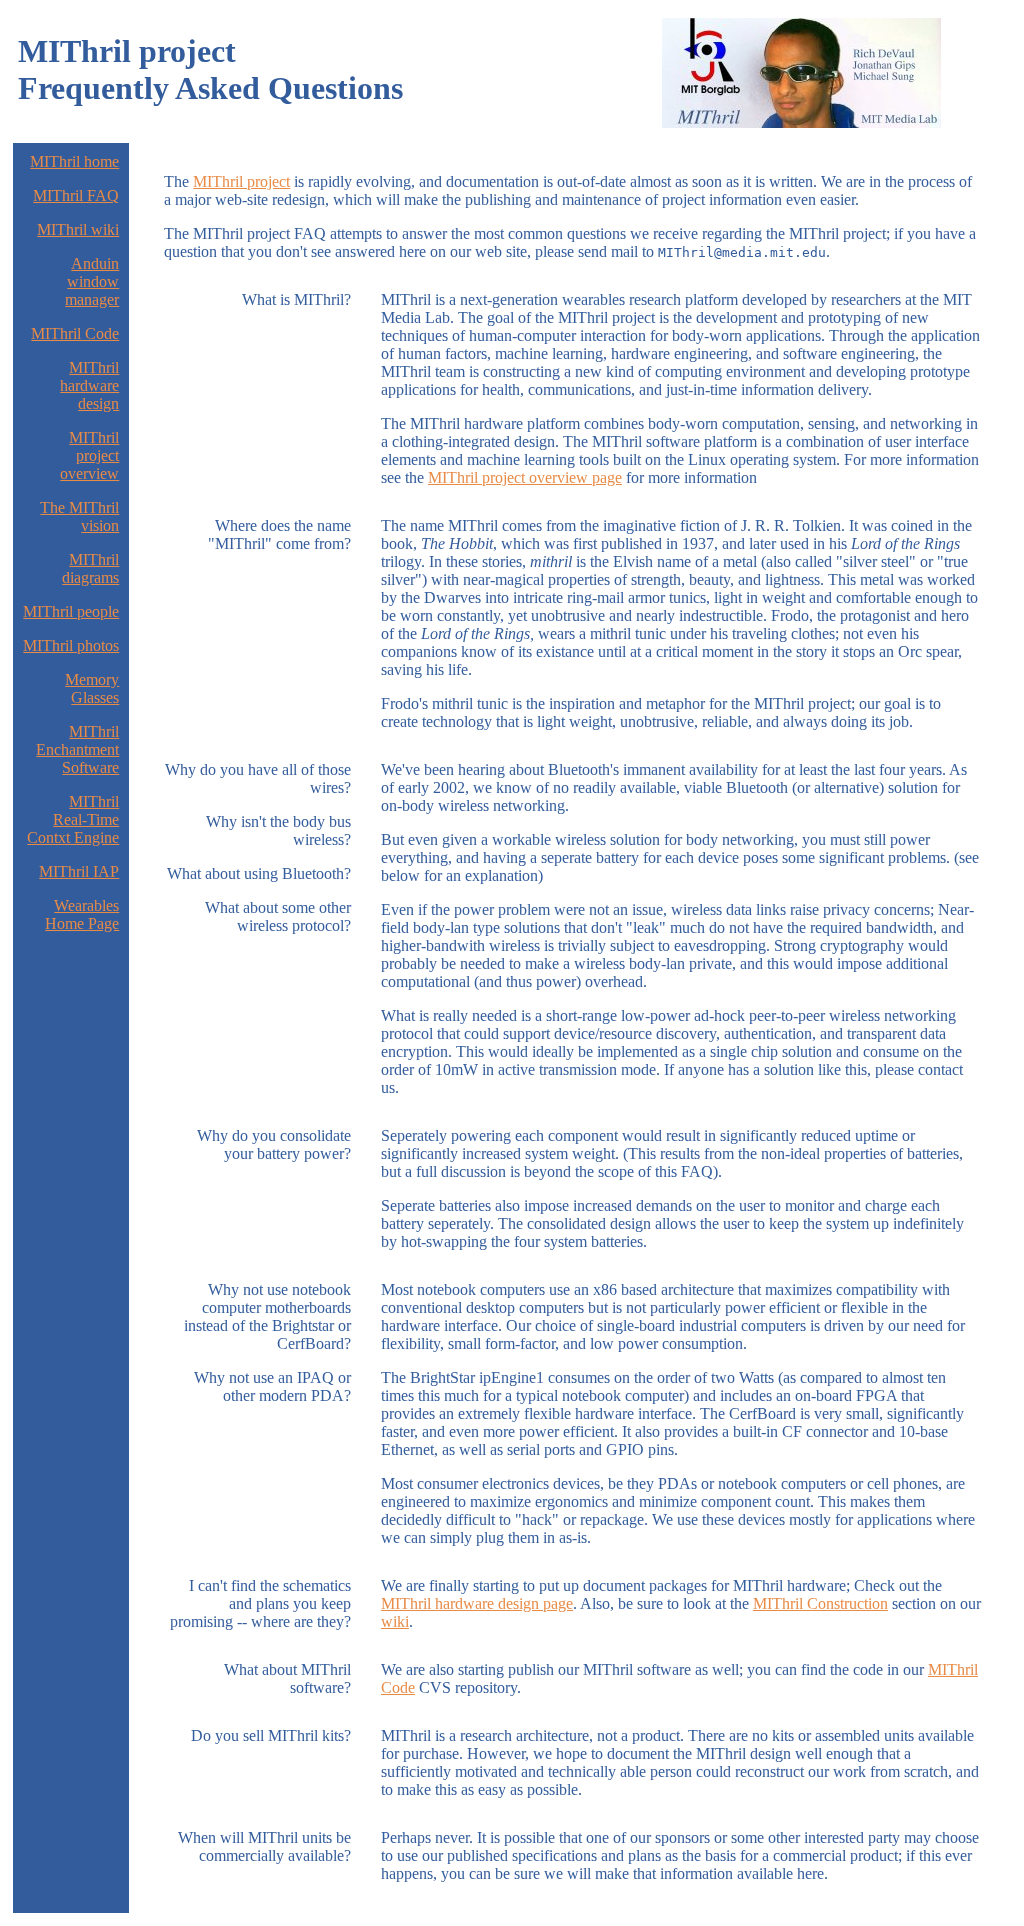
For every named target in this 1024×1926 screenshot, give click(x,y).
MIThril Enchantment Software (77, 749)
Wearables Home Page (82, 914)
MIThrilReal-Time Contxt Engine (73, 819)
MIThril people (71, 611)
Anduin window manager (92, 281)
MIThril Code (75, 333)
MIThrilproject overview (89, 455)
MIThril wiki (78, 229)
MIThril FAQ (76, 195)
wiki (395, 1621)
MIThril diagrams (90, 568)
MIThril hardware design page (477, 1603)
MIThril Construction (820, 1603)
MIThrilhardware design (89, 385)
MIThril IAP (79, 871)
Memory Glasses (92, 688)
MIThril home (74, 161)
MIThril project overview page (525, 477)
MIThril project (241, 181)
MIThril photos (71, 645)
